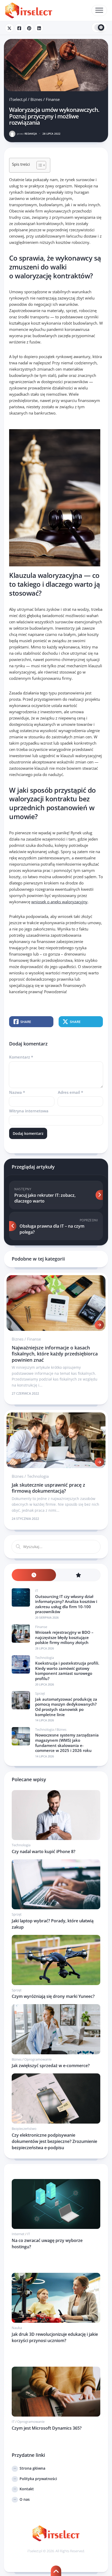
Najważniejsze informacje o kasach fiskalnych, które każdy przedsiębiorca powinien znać (55, 1354)
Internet (18, 2234)
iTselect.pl (18, 99)
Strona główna (32, 2468)
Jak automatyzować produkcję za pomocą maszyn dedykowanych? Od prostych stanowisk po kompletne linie (66, 1707)
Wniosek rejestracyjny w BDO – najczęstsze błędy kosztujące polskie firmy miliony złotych (64, 1637)
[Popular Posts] (78, 1575)
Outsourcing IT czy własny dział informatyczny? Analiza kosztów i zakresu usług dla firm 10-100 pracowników (66, 1604)
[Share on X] (9, 28)
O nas (25, 2499)
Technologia (38, 1476)
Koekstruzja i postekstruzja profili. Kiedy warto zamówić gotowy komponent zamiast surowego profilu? (67, 1671)
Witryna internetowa (29, 1111)
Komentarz (21, 1057)
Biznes (36, 99)
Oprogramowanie (38, 2059)
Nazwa (17, 1092)
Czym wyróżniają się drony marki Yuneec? (53, 1996)
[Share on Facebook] (19, 28)
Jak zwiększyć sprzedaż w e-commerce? (51, 2066)
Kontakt (27, 2489)
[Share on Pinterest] (29, 28)
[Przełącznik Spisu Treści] (39, 165)
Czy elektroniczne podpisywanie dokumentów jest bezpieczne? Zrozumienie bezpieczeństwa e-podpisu (54, 2141)
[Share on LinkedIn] (39, 28)
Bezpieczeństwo (24, 2129)
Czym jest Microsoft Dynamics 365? (47, 2428)
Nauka (17, 2328)
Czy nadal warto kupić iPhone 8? (43, 1851)
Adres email (70, 1092)
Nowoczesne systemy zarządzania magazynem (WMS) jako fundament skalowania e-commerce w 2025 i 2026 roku (67, 1743)
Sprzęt (40, 1693)
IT (37, 1591)
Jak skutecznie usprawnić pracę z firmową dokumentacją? (48, 1488)
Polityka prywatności (38, 2479)
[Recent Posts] (34, 1575)
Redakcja (27, 134)
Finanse (53, 99)
